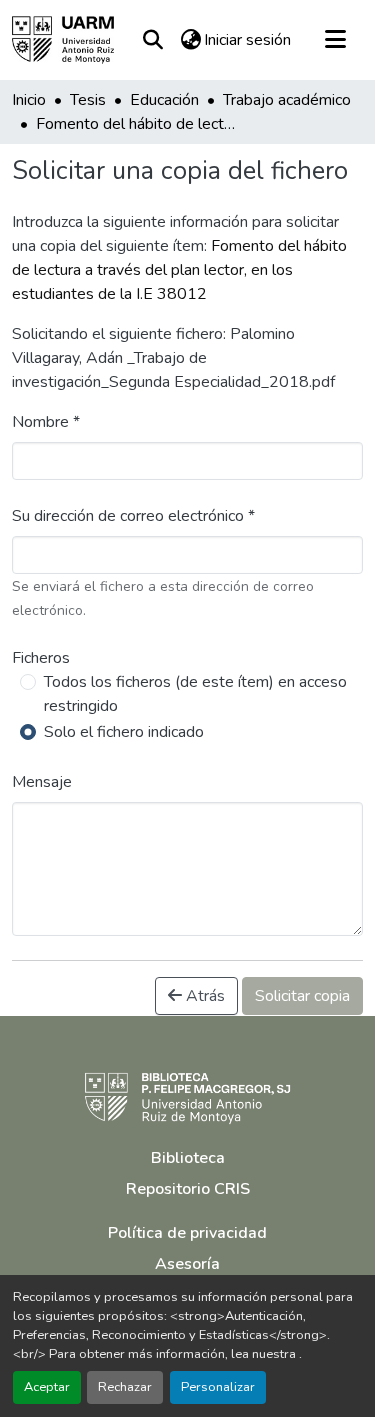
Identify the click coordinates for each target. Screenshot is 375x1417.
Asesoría (187, 1264)
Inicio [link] (29, 100)
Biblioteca (188, 1158)
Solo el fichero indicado (124, 732)
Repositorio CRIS (188, 1189)
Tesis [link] (88, 100)
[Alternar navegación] (335, 40)
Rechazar (125, 1387)
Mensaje (42, 782)
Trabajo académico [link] (287, 100)
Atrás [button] (203, 996)
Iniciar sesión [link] (247, 40)
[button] (63, 40)
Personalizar (218, 1387)
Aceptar (47, 1387)
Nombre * (46, 422)
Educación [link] (164, 100)
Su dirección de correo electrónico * (133, 516)
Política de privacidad (187, 1233)
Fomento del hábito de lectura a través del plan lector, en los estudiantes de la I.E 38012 (179, 270)
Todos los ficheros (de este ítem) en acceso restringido (195, 694)
